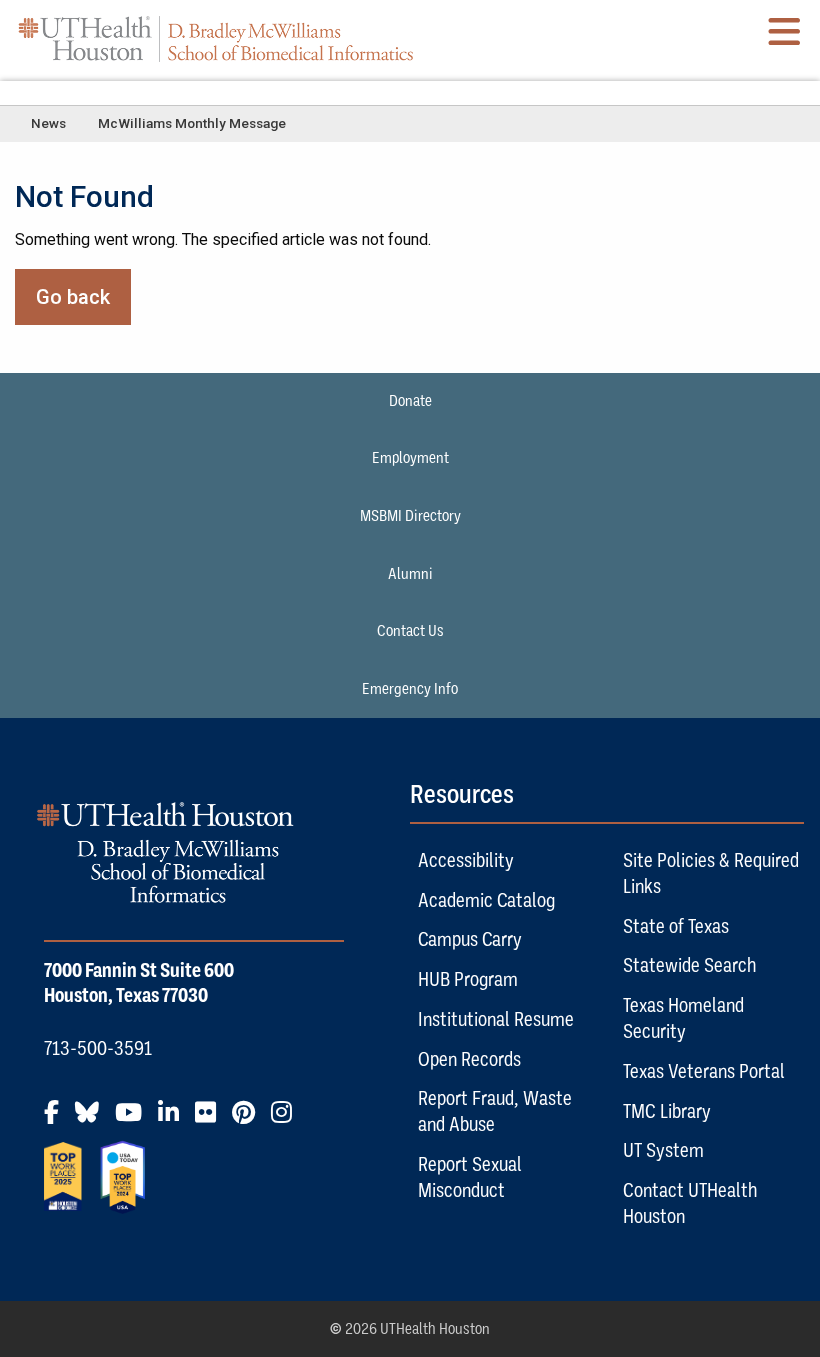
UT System (663, 1150)
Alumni (410, 574)
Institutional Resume (496, 1019)
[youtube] (134, 1120)
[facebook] (57, 1120)
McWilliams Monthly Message (192, 123)
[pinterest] (249, 1120)
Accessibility (466, 860)
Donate (410, 401)
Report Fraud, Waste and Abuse (495, 1111)
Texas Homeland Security (683, 1018)
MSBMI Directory (410, 516)
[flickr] (211, 1120)
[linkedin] (174, 1120)
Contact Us (410, 631)
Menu (410, 92)
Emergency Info (410, 689)
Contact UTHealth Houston (690, 1203)
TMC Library (667, 1111)
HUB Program (468, 979)
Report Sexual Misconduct (470, 1177)
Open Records (469, 1059)
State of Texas (676, 926)
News (48, 123)
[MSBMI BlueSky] (93, 1120)
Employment (410, 458)
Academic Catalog (486, 900)
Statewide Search (689, 965)
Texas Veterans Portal (704, 1071)
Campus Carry (470, 939)
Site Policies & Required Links (711, 873)
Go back (73, 297)
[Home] (216, 38)
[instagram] (287, 1120)
